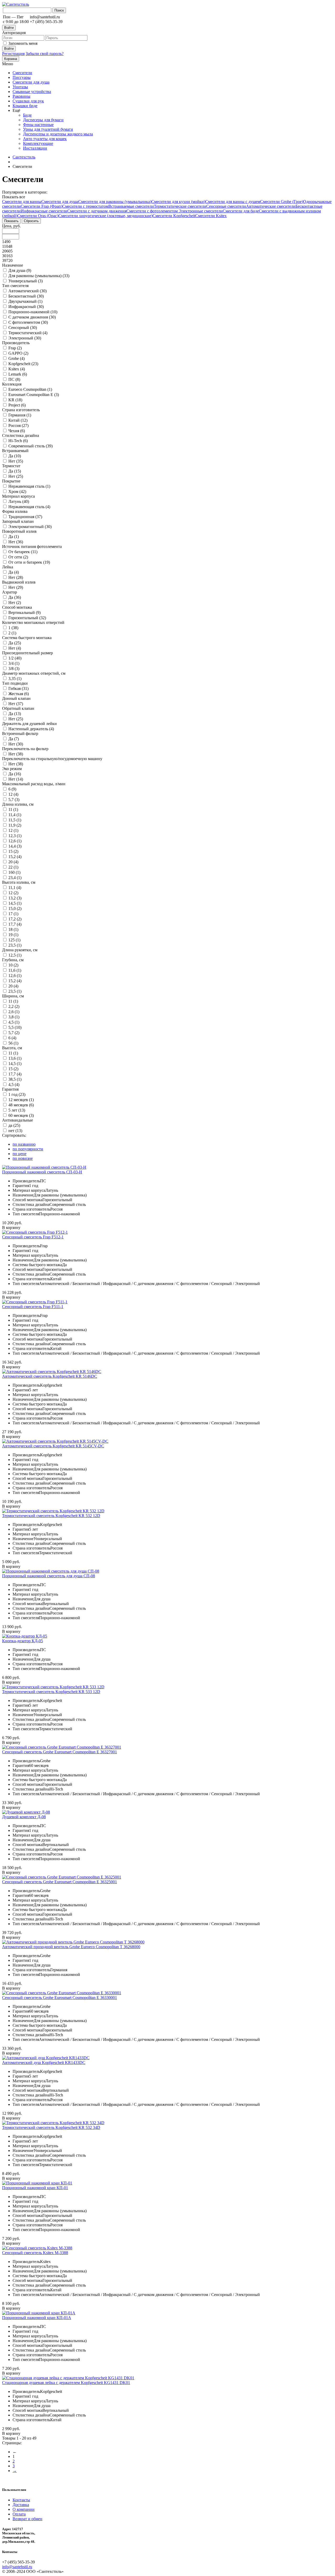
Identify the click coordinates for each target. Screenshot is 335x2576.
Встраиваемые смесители (131, 206)
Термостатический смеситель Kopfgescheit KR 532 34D (51, 2127)
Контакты (21, 2500)
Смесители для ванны (22, 202)
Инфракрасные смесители (44, 211)
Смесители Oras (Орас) (38, 216)
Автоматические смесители (271, 206)
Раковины (21, 96)
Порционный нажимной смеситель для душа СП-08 (49, 1576)
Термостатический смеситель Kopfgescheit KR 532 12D (51, 1516)
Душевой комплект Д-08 (24, 1817)
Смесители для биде (241, 211)
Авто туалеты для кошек (45, 139)
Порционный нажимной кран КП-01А (37, 2318)
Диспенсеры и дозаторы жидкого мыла (58, 134)
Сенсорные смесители (226, 206)
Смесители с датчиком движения (97, 211)
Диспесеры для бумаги (43, 120)
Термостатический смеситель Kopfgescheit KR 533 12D (51, 1692)
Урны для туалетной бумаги (48, 129)
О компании (24, 2509)
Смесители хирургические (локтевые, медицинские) (105, 216)
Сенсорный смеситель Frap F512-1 (33, 1237)
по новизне (23, 1158)
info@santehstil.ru (17, 2567)
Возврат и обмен (27, 2519)
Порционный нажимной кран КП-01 (35, 2188)
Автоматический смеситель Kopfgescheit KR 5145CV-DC (53, 1446)
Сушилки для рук (28, 101)
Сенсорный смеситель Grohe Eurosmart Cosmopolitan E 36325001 (60, 1882)
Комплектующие (38, 143)
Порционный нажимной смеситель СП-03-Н (42, 1172)
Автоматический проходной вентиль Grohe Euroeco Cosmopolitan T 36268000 (71, 1947)
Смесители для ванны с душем (233, 202)
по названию (24, 1144)
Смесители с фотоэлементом (153, 211)
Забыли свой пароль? (45, 54)
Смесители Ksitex (211, 216)
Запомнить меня (23, 43)
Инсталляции (35, 148)
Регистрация (13, 54)
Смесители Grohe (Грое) (282, 202)
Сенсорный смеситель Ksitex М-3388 (35, 2253)
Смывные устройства (32, 92)
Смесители (22, 73)
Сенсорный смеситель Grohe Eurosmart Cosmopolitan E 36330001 (60, 1998)
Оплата (19, 2514)
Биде (27, 115)
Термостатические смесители (180, 206)
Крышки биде (25, 106)
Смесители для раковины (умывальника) (115, 202)
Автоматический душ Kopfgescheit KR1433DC (44, 2063)
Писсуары (22, 77)
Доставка (21, 2505)
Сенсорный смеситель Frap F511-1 (33, 1307)
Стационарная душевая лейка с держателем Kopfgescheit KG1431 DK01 (66, 2383)
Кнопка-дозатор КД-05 (23, 1641)
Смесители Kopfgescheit (174, 216)
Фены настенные (38, 125)
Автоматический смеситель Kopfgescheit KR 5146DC (50, 1376)
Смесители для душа (31, 82)
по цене (19, 1154)
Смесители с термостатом (85, 206)
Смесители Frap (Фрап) (41, 206)
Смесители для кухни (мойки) (178, 202)
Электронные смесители (201, 211)
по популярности (28, 1149)
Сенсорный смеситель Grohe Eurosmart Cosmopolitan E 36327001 (60, 1752)
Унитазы (20, 87)
